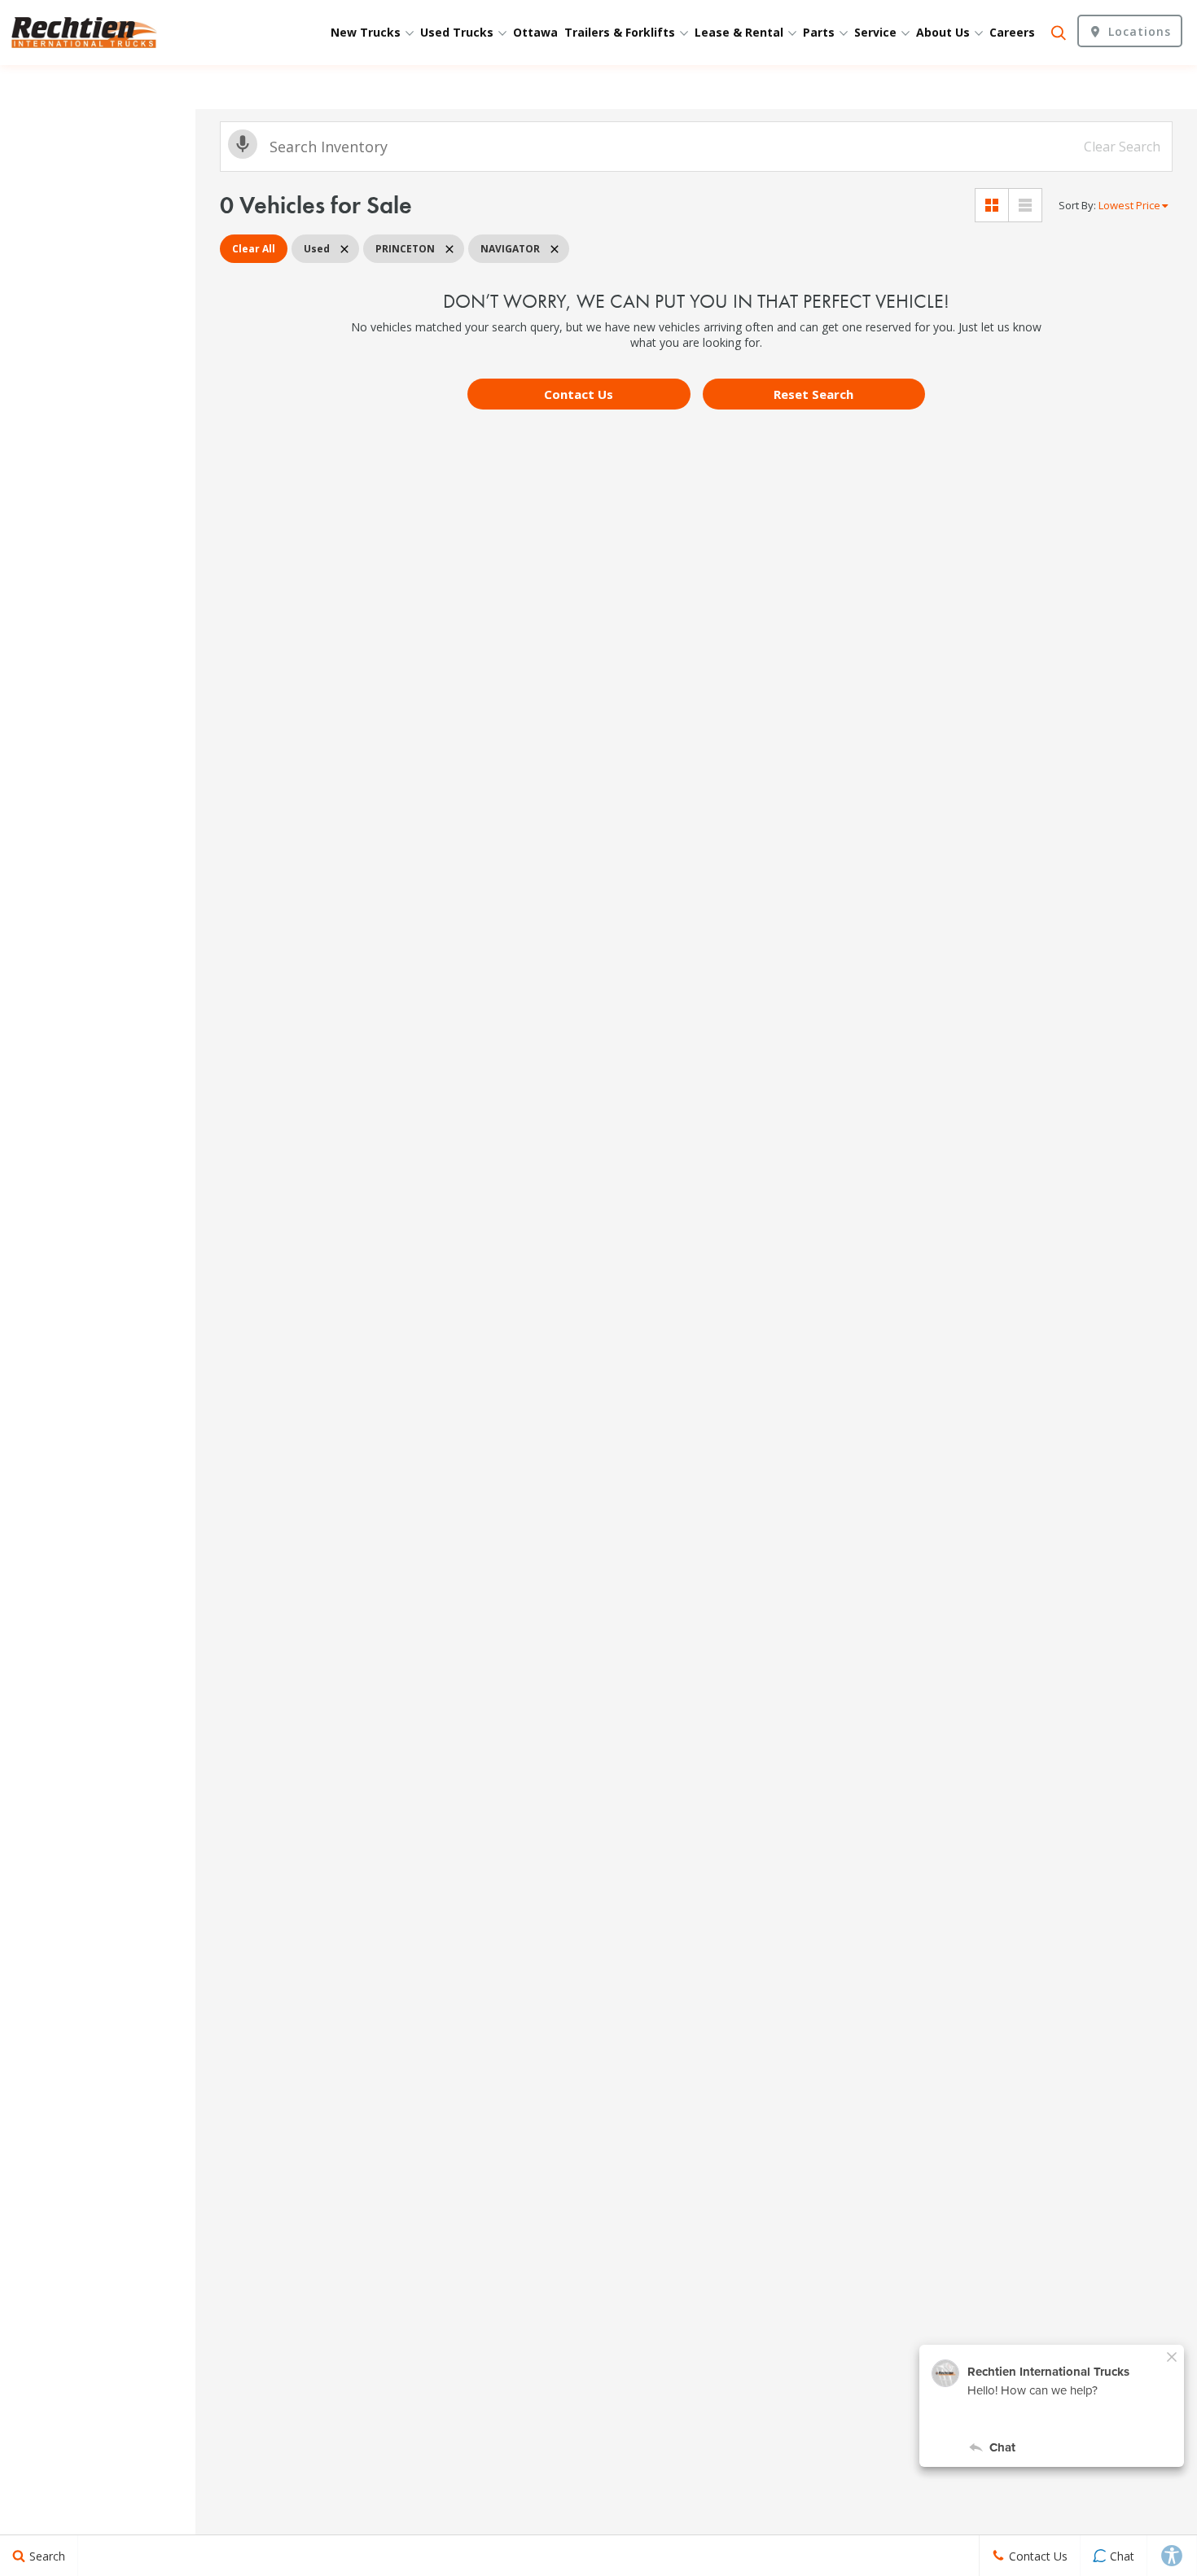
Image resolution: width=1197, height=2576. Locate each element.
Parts (820, 32)
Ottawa (535, 32)
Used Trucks (458, 32)
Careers (1012, 32)
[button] (579, 394)
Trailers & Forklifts (621, 32)
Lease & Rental (741, 32)
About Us (945, 32)
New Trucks (367, 32)
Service (877, 32)
